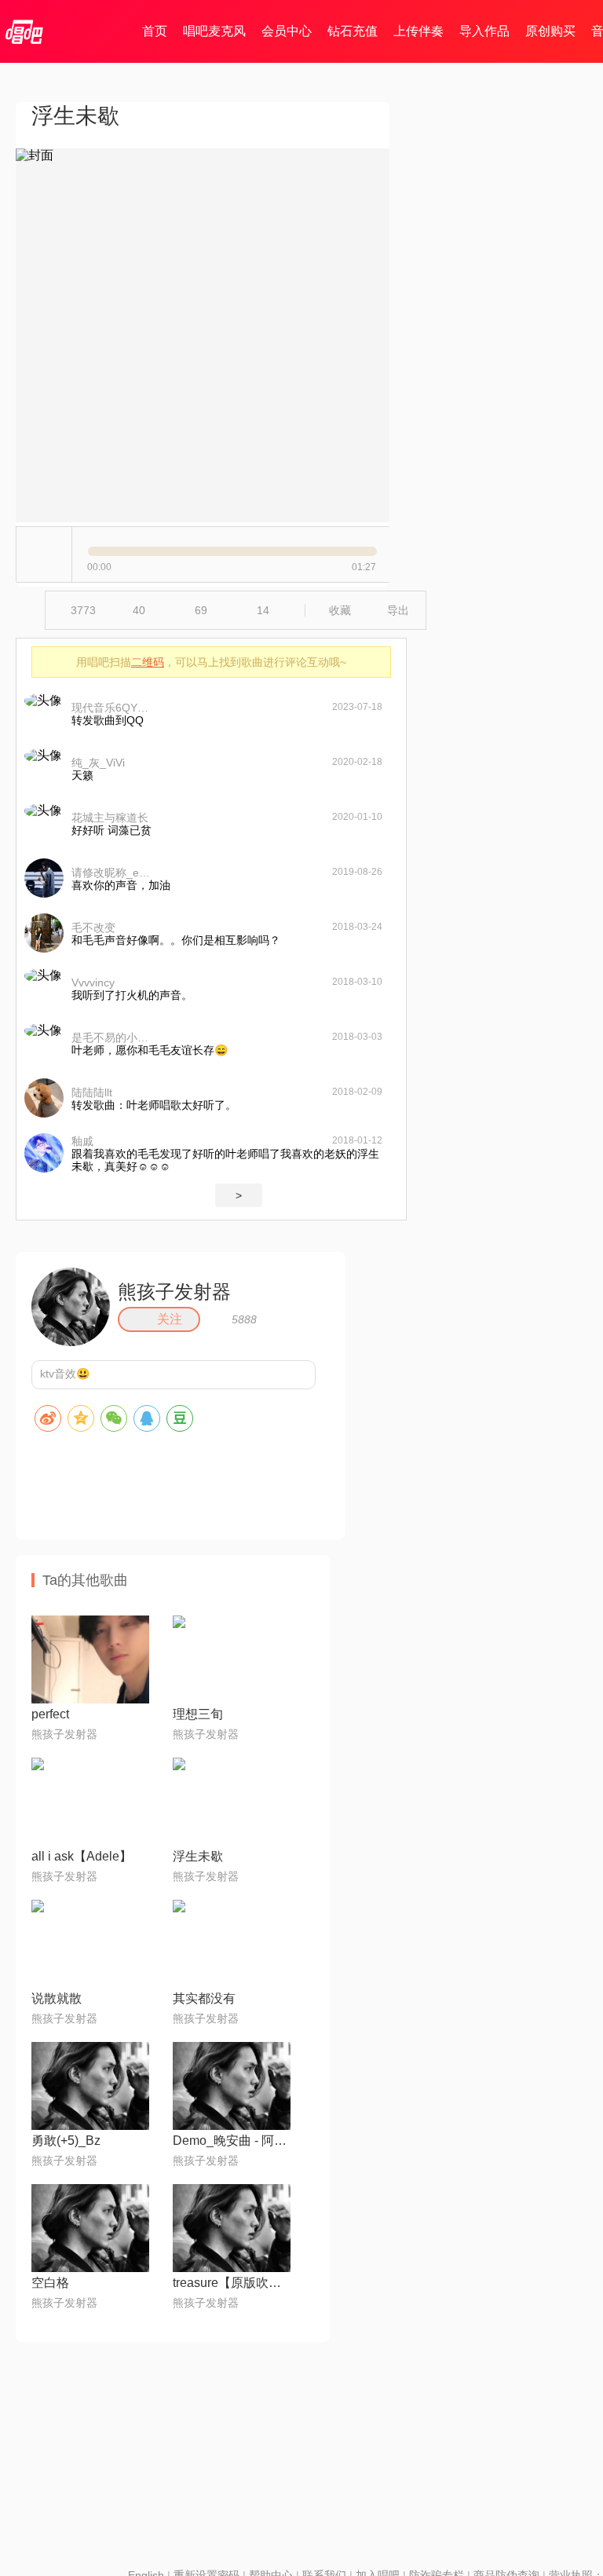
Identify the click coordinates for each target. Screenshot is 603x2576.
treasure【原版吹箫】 (232, 2283)
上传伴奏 (418, 31)
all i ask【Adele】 (82, 1856)
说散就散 (57, 1998)
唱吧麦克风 (214, 31)
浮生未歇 (198, 1856)
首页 (155, 31)
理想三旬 (198, 1714)
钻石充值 (353, 31)
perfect (50, 1714)
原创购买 (550, 31)
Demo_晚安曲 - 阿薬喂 (232, 2141)
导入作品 (484, 31)
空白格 (50, 2283)
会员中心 (287, 31)
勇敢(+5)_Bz (66, 2141)
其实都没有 (204, 1998)
